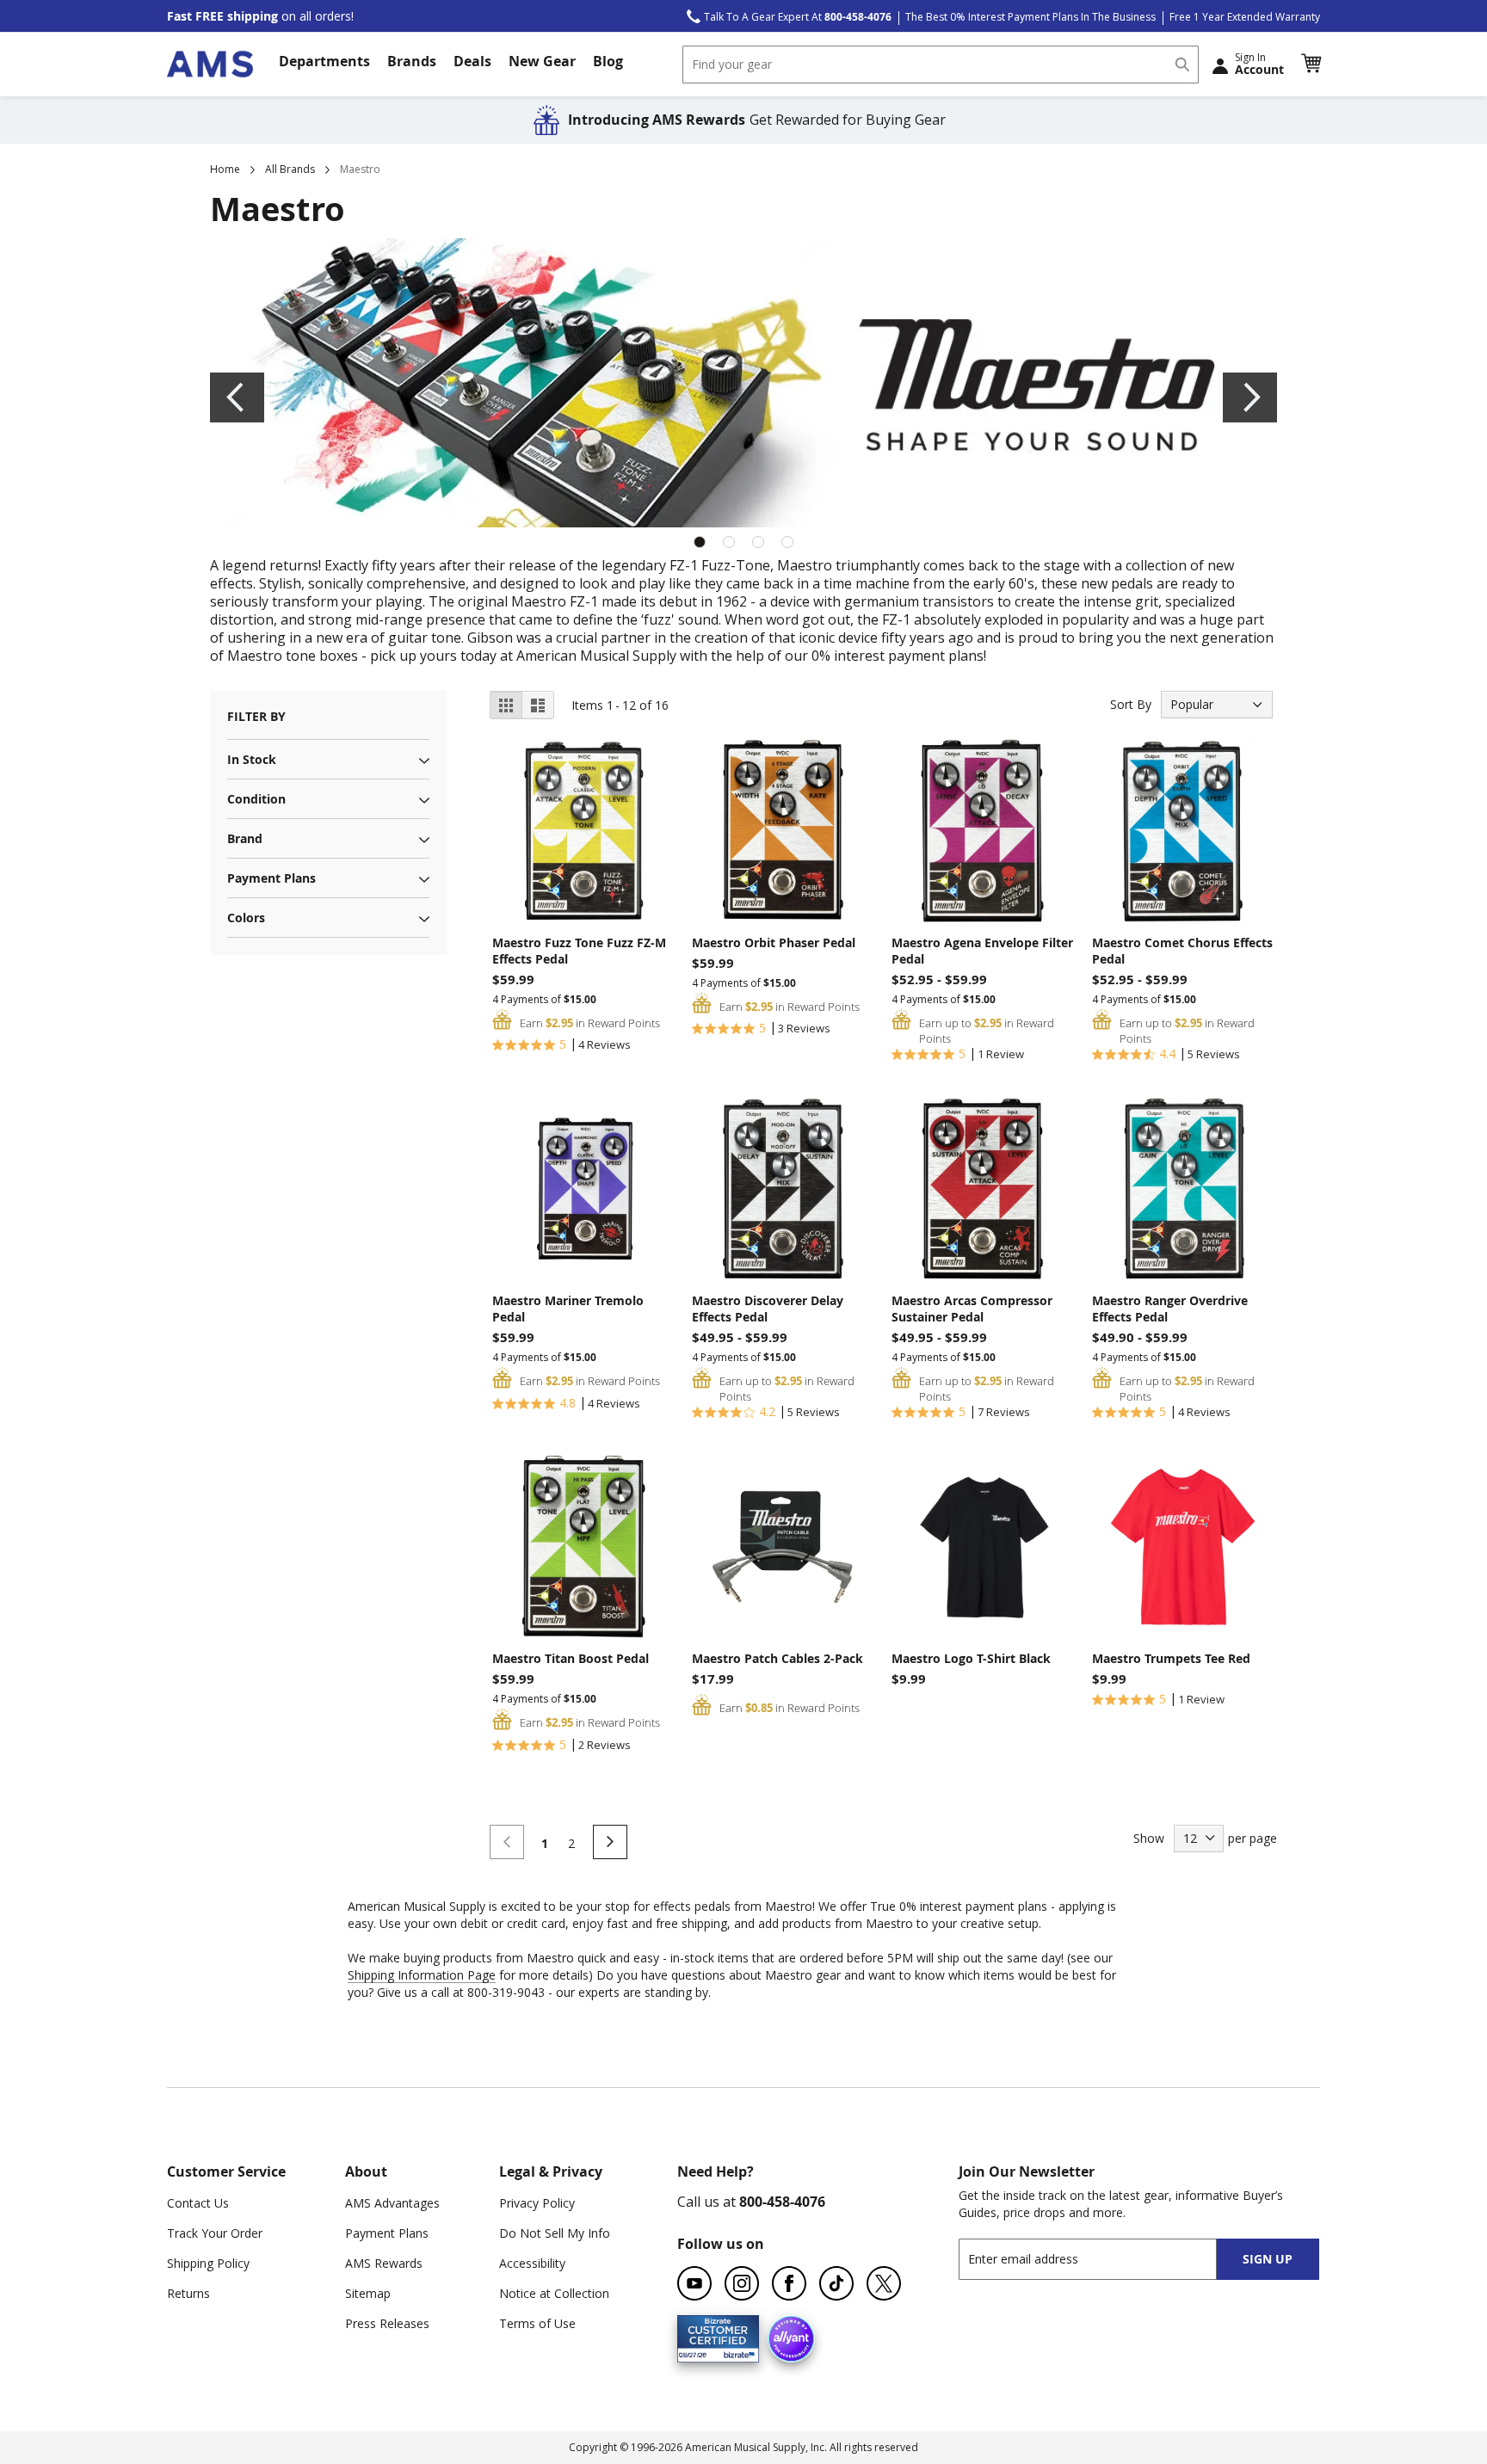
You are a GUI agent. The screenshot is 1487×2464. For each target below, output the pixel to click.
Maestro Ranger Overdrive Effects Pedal (1170, 1309)
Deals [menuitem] (472, 61)
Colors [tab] (246, 918)
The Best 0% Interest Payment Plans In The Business (1030, 17)
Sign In (1259, 64)
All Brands (290, 169)
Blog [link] (608, 61)
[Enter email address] (1103, 2259)
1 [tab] (700, 542)
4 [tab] (787, 542)
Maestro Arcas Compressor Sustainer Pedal (972, 1309)
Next (1250, 397)
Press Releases (387, 2323)
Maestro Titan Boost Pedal (571, 1658)
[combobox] (941, 65)
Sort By (1131, 704)
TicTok (836, 2283)
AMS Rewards (384, 2263)
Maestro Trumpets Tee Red (1171, 1658)
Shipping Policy (208, 2263)
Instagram (742, 2283)
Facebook (789, 2283)
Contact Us (198, 2203)
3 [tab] (758, 542)
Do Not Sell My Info (555, 2233)
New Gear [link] (542, 61)
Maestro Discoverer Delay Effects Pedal (768, 1309)
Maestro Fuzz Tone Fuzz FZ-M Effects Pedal (579, 951)
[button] (1311, 64)
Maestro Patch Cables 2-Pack (777, 1658)
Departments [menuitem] (324, 61)
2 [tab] (729, 542)
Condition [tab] (256, 799)
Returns (188, 2293)
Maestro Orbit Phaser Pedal (774, 942)
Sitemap (368, 2293)
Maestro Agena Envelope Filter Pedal (982, 951)
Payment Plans (387, 2233)
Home (225, 169)
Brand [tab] (245, 838)
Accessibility (532, 2263)
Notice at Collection (554, 2293)
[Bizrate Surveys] (735, 2353)
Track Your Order (215, 2233)
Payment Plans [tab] (271, 878)
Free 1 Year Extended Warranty (1245, 17)
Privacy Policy (537, 2203)
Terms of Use (537, 2323)
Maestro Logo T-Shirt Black (971, 1658)
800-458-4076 (782, 2202)
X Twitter (884, 2283)
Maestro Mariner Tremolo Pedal (568, 1309)
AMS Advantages (392, 2203)
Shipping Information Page (422, 1975)
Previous (237, 397)
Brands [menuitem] (412, 61)
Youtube (694, 2283)
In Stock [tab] (252, 759)
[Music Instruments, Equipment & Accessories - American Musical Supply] (210, 64)
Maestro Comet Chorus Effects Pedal (1182, 951)
